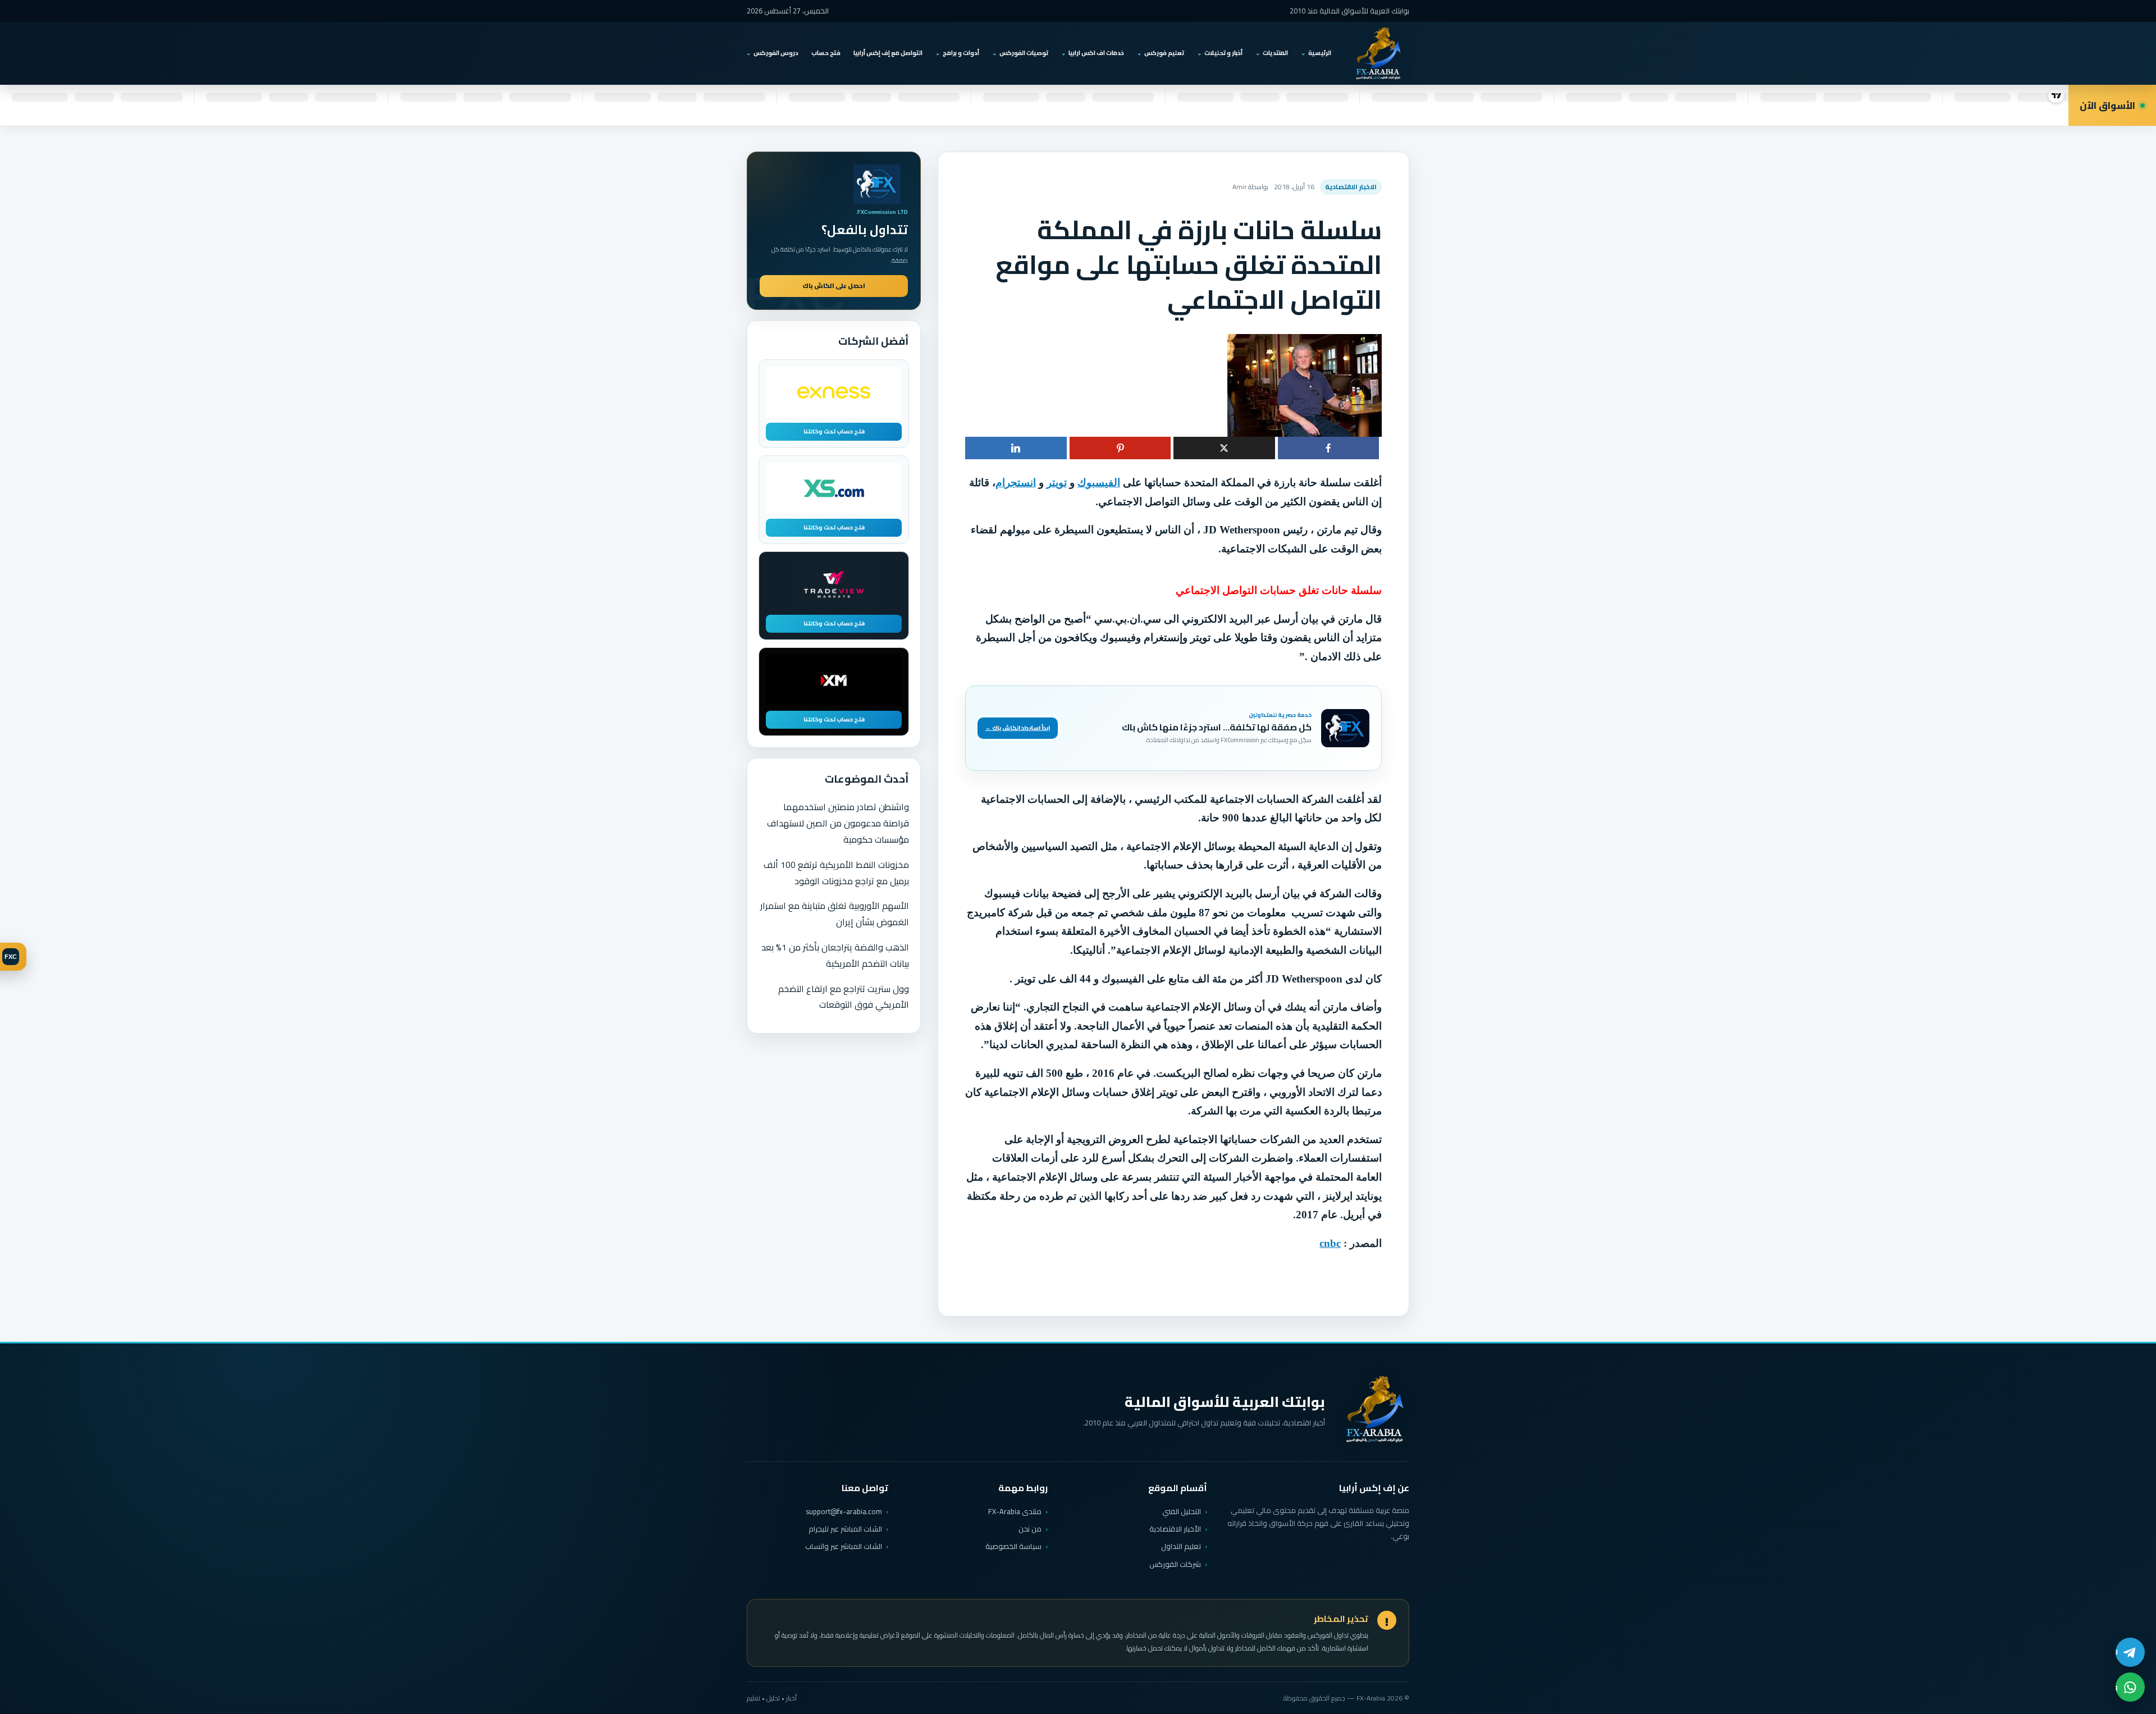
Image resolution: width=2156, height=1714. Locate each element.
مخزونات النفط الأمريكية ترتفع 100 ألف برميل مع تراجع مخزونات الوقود (836, 873)
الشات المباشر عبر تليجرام (845, 1529)
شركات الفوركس (1175, 1564)
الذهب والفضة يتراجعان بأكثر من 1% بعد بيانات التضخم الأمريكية (835, 955)
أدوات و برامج (961, 53)
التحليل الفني (1182, 1511)
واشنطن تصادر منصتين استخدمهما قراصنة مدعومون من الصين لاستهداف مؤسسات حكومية (838, 823)
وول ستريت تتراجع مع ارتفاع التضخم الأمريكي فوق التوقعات (844, 997)
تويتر (1057, 483)
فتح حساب (826, 53)
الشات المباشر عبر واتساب (844, 1546)
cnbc (1330, 1243)
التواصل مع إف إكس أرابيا (888, 53)
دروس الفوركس (776, 53)
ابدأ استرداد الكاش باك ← (1018, 728)
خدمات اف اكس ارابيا (1096, 53)
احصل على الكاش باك (834, 286)
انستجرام (1016, 483)
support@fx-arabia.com (844, 1512)
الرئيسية (1320, 53)
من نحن (1030, 1529)
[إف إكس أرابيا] (1378, 53)
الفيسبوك (1099, 483)
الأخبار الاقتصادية (1175, 1529)
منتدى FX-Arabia (1015, 1511)
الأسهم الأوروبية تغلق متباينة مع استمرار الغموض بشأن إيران (835, 914)
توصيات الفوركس (1024, 53)
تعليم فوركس (1164, 53)
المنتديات (1275, 53)
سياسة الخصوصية (1013, 1546)
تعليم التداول (1181, 1546)
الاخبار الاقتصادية (1351, 187)
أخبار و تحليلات (1223, 53)
